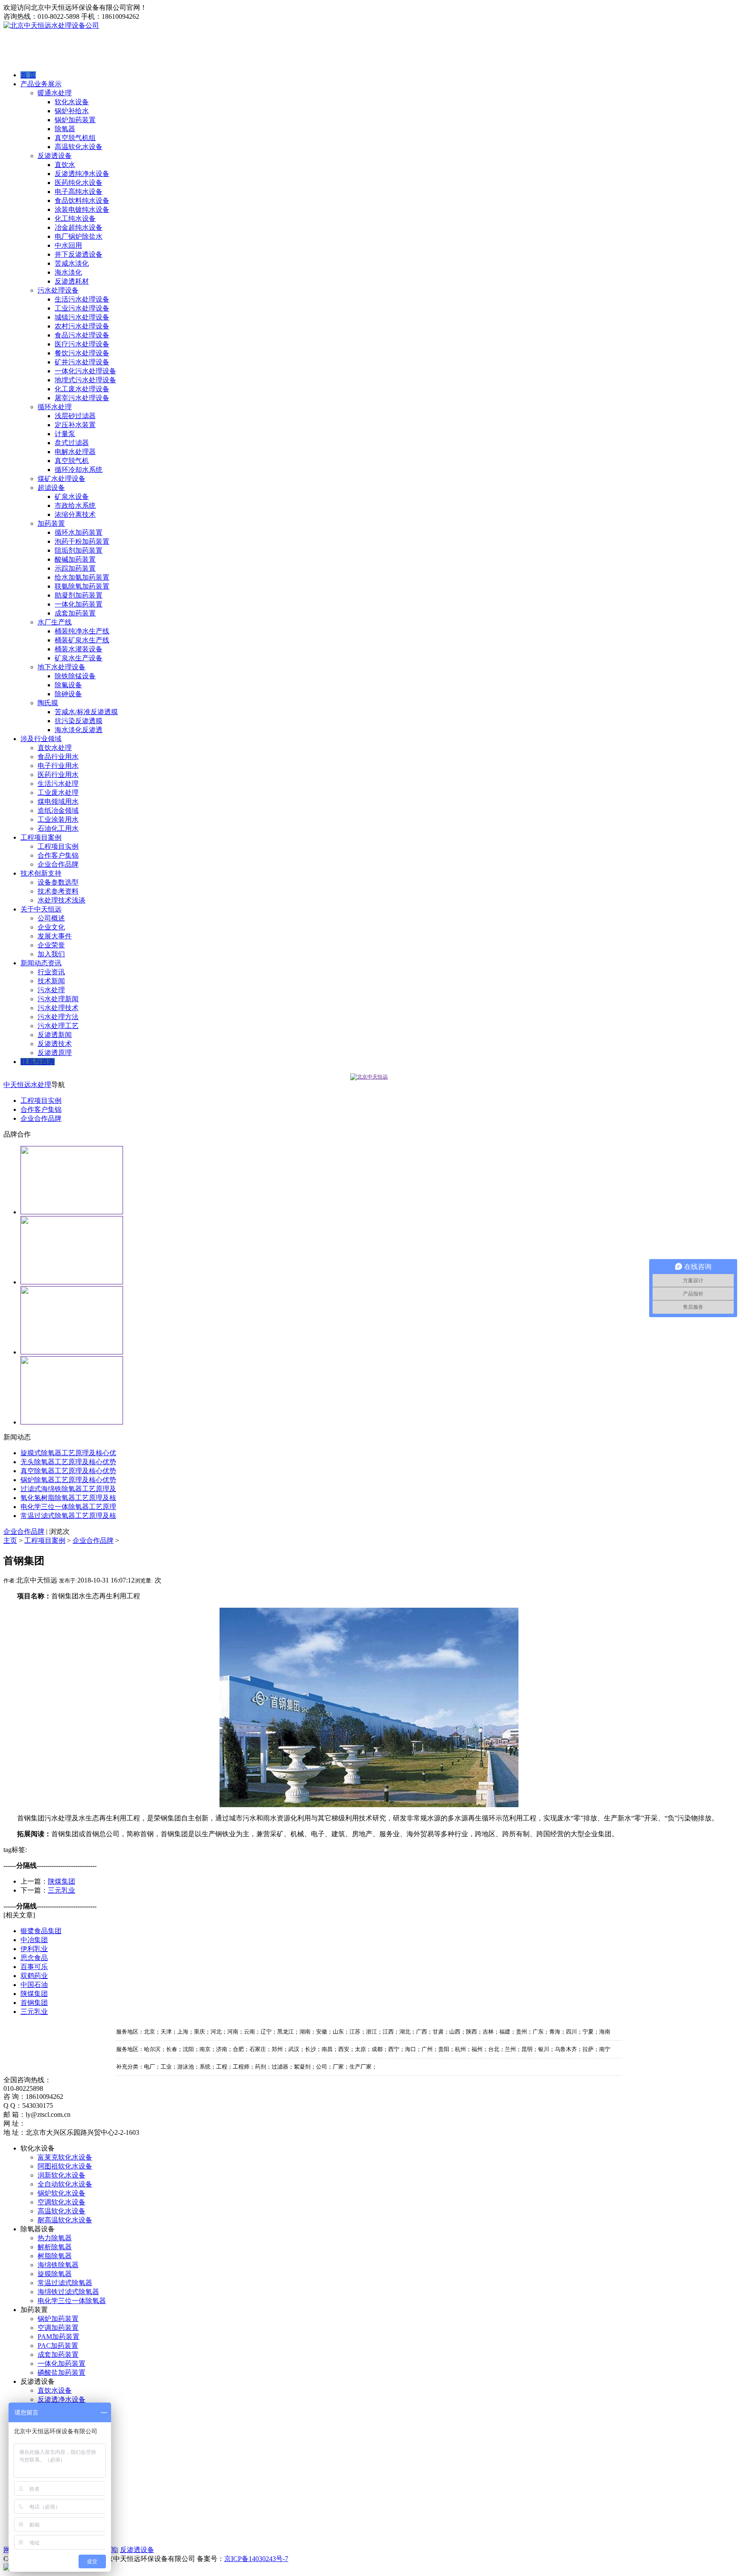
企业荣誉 (51, 945)
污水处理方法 (58, 1017)
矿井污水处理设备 (82, 362)
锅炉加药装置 (75, 120)
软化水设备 (72, 102)
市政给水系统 (75, 506)
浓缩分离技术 (75, 514)
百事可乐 (34, 1967)
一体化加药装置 (79, 604)
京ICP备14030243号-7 (256, 2559)
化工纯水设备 (75, 218)
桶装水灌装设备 (79, 649)
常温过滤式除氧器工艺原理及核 (68, 1516)
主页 (10, 1540)
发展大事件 (55, 936)
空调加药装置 (58, 2328)
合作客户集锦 (58, 855)
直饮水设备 (55, 2390)
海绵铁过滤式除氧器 (68, 2292)
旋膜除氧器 (55, 2274)
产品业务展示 (41, 84)
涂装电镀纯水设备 (82, 210)
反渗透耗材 (72, 281)
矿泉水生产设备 (79, 658)
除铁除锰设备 (75, 676)
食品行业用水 (58, 757)
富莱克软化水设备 (65, 2157)
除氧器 (65, 129)
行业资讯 (51, 972)
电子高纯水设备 (79, 192)
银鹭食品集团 (41, 1931)
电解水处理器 (75, 452)
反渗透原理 (55, 1053)
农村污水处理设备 (82, 326)
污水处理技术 (58, 1008)
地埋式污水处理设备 (85, 380)
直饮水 (65, 165)
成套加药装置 (75, 613)
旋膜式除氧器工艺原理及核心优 (68, 1453)
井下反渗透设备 (79, 254)
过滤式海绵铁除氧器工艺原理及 (68, 1489)
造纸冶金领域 (58, 810)
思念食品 (34, 1958)
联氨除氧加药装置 (82, 586)
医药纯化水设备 (79, 183)
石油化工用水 (58, 828)
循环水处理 (55, 407)
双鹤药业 (34, 1976)
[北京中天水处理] (369, 1077)
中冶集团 (34, 1940)
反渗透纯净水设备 (82, 174)
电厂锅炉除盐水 (79, 236)
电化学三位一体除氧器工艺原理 (68, 1507)
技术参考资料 (58, 891)
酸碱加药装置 (75, 559)
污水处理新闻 (58, 999)
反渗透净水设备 (61, 2399)
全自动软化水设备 (65, 2184)
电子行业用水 (58, 766)
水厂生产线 (55, 622)
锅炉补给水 (72, 111)
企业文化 (51, 927)
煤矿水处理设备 (61, 479)
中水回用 (68, 245)
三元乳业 (61, 1890)
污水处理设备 (58, 290)
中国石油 (34, 1985)
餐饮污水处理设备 (82, 353)
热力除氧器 (55, 2238)
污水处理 (51, 990)
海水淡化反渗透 (79, 730)
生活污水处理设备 (82, 299)
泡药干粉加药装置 (82, 541)
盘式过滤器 (72, 443)
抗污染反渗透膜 (79, 721)
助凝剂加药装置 (79, 595)
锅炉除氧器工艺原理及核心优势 (68, 1480)
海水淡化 (68, 272)
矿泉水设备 (72, 497)
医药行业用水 (58, 775)
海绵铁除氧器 (58, 2265)
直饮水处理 (55, 748)
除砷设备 (68, 694)
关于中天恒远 (41, 909)
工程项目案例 (41, 837)
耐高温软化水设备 (65, 2220)
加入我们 (51, 954)
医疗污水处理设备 (82, 344)
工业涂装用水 (58, 819)
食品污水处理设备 (82, 335)
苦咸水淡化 (72, 263)
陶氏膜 (48, 703)
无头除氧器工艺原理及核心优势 (68, 1462)
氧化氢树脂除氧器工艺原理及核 (68, 1498)
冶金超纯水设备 (79, 227)
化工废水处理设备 (82, 389)
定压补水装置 (75, 425)
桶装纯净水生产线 (82, 631)
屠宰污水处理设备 (82, 398)
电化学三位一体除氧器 (72, 2301)
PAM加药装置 (59, 2337)
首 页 (28, 75)
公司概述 (51, 918)
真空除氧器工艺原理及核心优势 (68, 1471)
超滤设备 (51, 488)
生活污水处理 (58, 784)
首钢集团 (34, 2003)
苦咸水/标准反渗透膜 (86, 712)
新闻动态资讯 (41, 963)
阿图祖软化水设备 (65, 2166)
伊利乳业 (34, 1949)
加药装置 (51, 523)
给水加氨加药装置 (82, 577)
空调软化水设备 (61, 2202)
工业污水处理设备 (82, 308)
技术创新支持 (41, 873)
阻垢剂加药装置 (79, 550)
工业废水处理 (58, 793)
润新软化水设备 (61, 2175)
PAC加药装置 (58, 2346)
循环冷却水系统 (79, 470)
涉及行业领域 (41, 739)
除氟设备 (68, 685)
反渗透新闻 (55, 1035)
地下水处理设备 (61, 667)
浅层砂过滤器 (75, 416)
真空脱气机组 (75, 138)
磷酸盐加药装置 (61, 2372)
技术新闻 (51, 981)
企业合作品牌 (58, 864)
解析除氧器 (55, 2247)
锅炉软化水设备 (61, 2193)
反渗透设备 (55, 156)
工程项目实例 (58, 846)
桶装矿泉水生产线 (82, 640)
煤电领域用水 (58, 802)
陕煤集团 (61, 1881)
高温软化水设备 (79, 147)
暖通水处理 (55, 93)
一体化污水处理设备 (85, 371)
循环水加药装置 (79, 532)
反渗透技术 (55, 1044)
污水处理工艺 (58, 1026)
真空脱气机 (72, 461)
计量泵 (65, 434)
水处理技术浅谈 (61, 900)
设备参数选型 (58, 882)
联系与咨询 (38, 1062)
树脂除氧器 (55, 2256)
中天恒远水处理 (27, 1085)
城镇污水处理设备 (82, 317)
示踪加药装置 (75, 568)
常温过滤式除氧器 (65, 2283)
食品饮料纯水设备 (82, 201)
